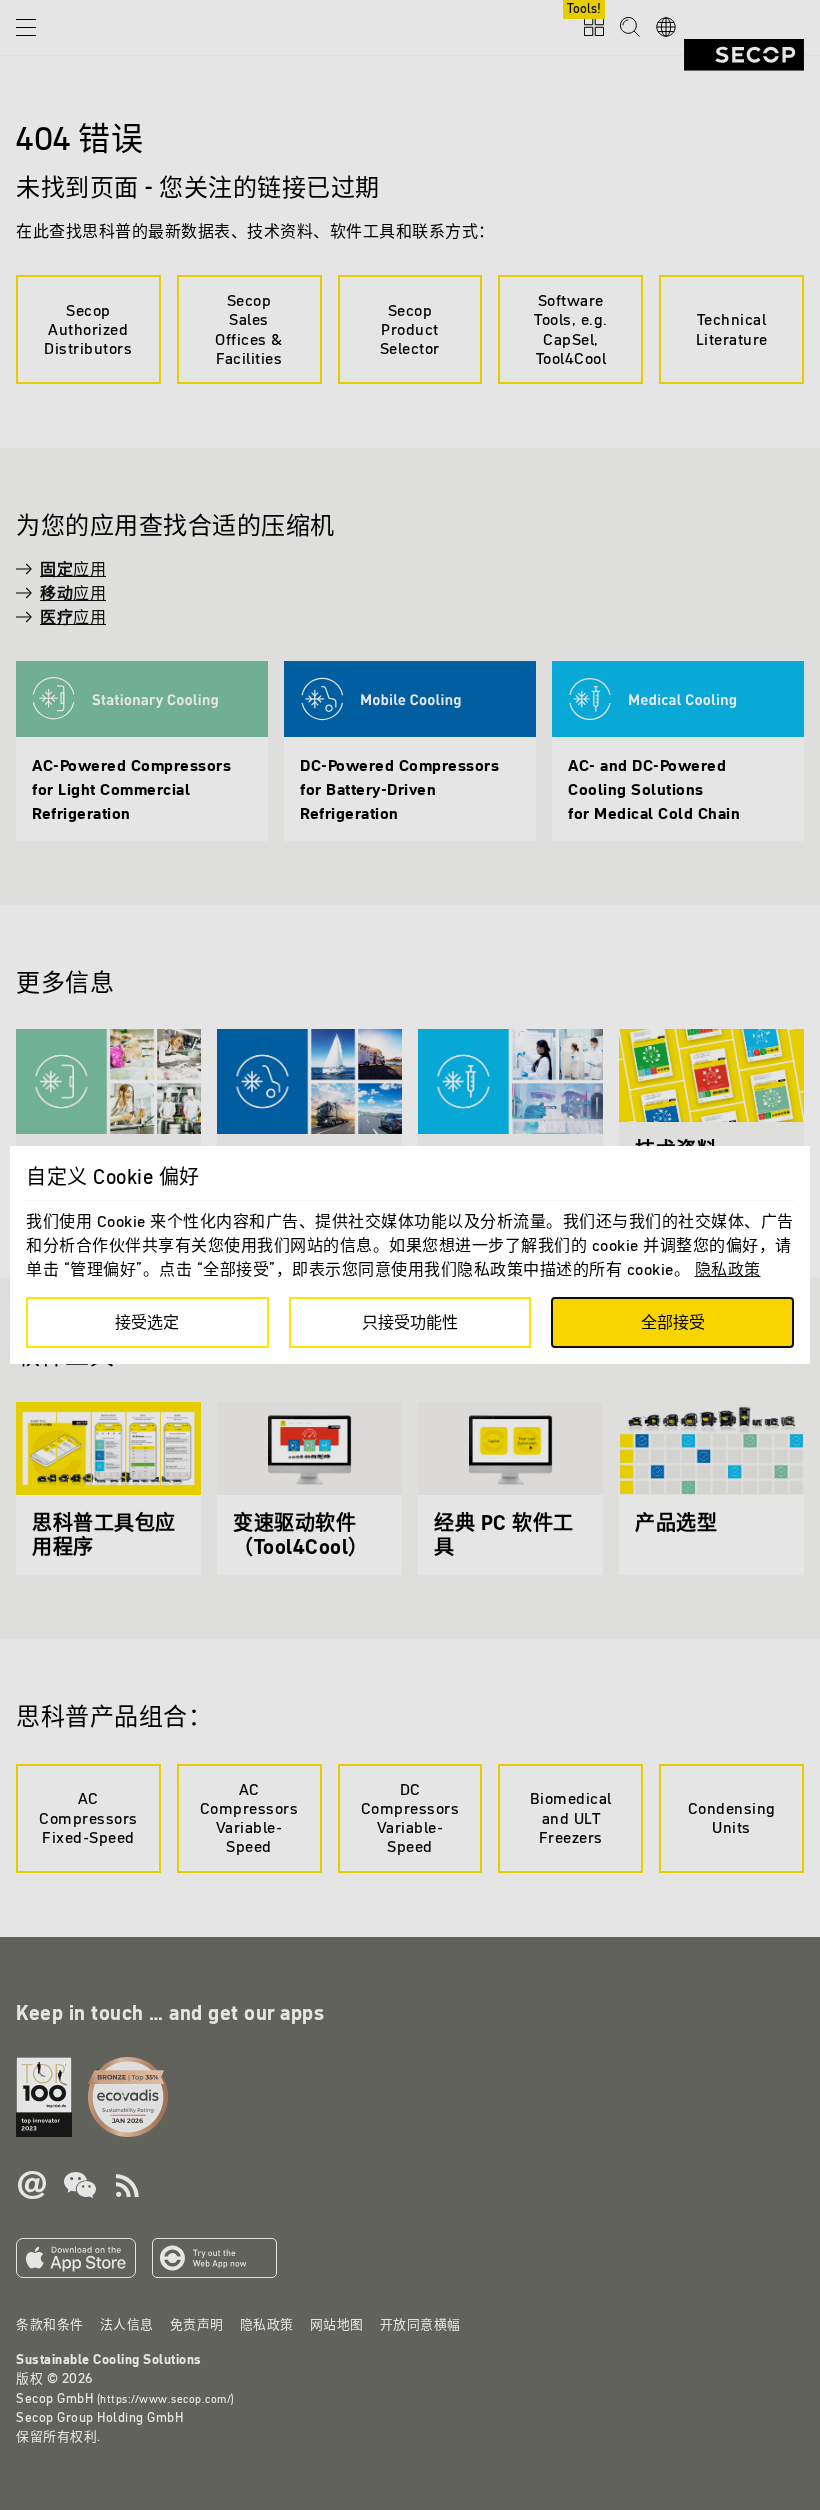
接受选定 (147, 1322)
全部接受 (673, 1322)
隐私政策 (728, 1269)
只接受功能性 (410, 1322)
